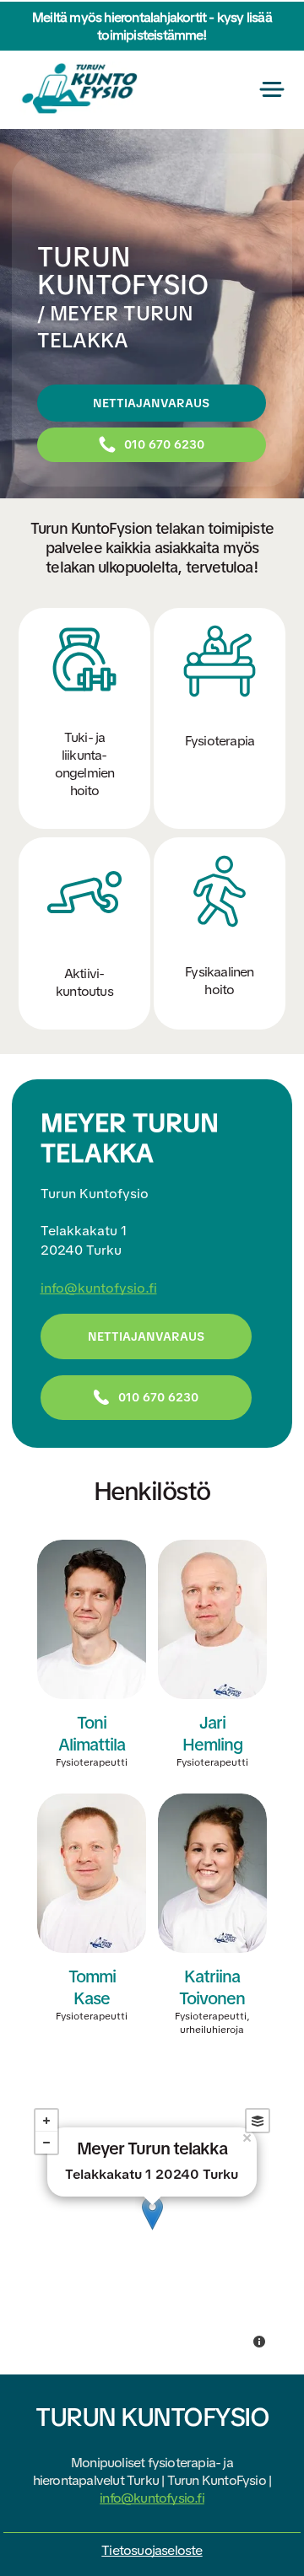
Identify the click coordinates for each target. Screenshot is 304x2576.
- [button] (46, 2143)
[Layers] (258, 2121)
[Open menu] (272, 89)
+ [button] (46, 2121)
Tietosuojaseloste (152, 2550)
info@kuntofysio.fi (99, 1288)
